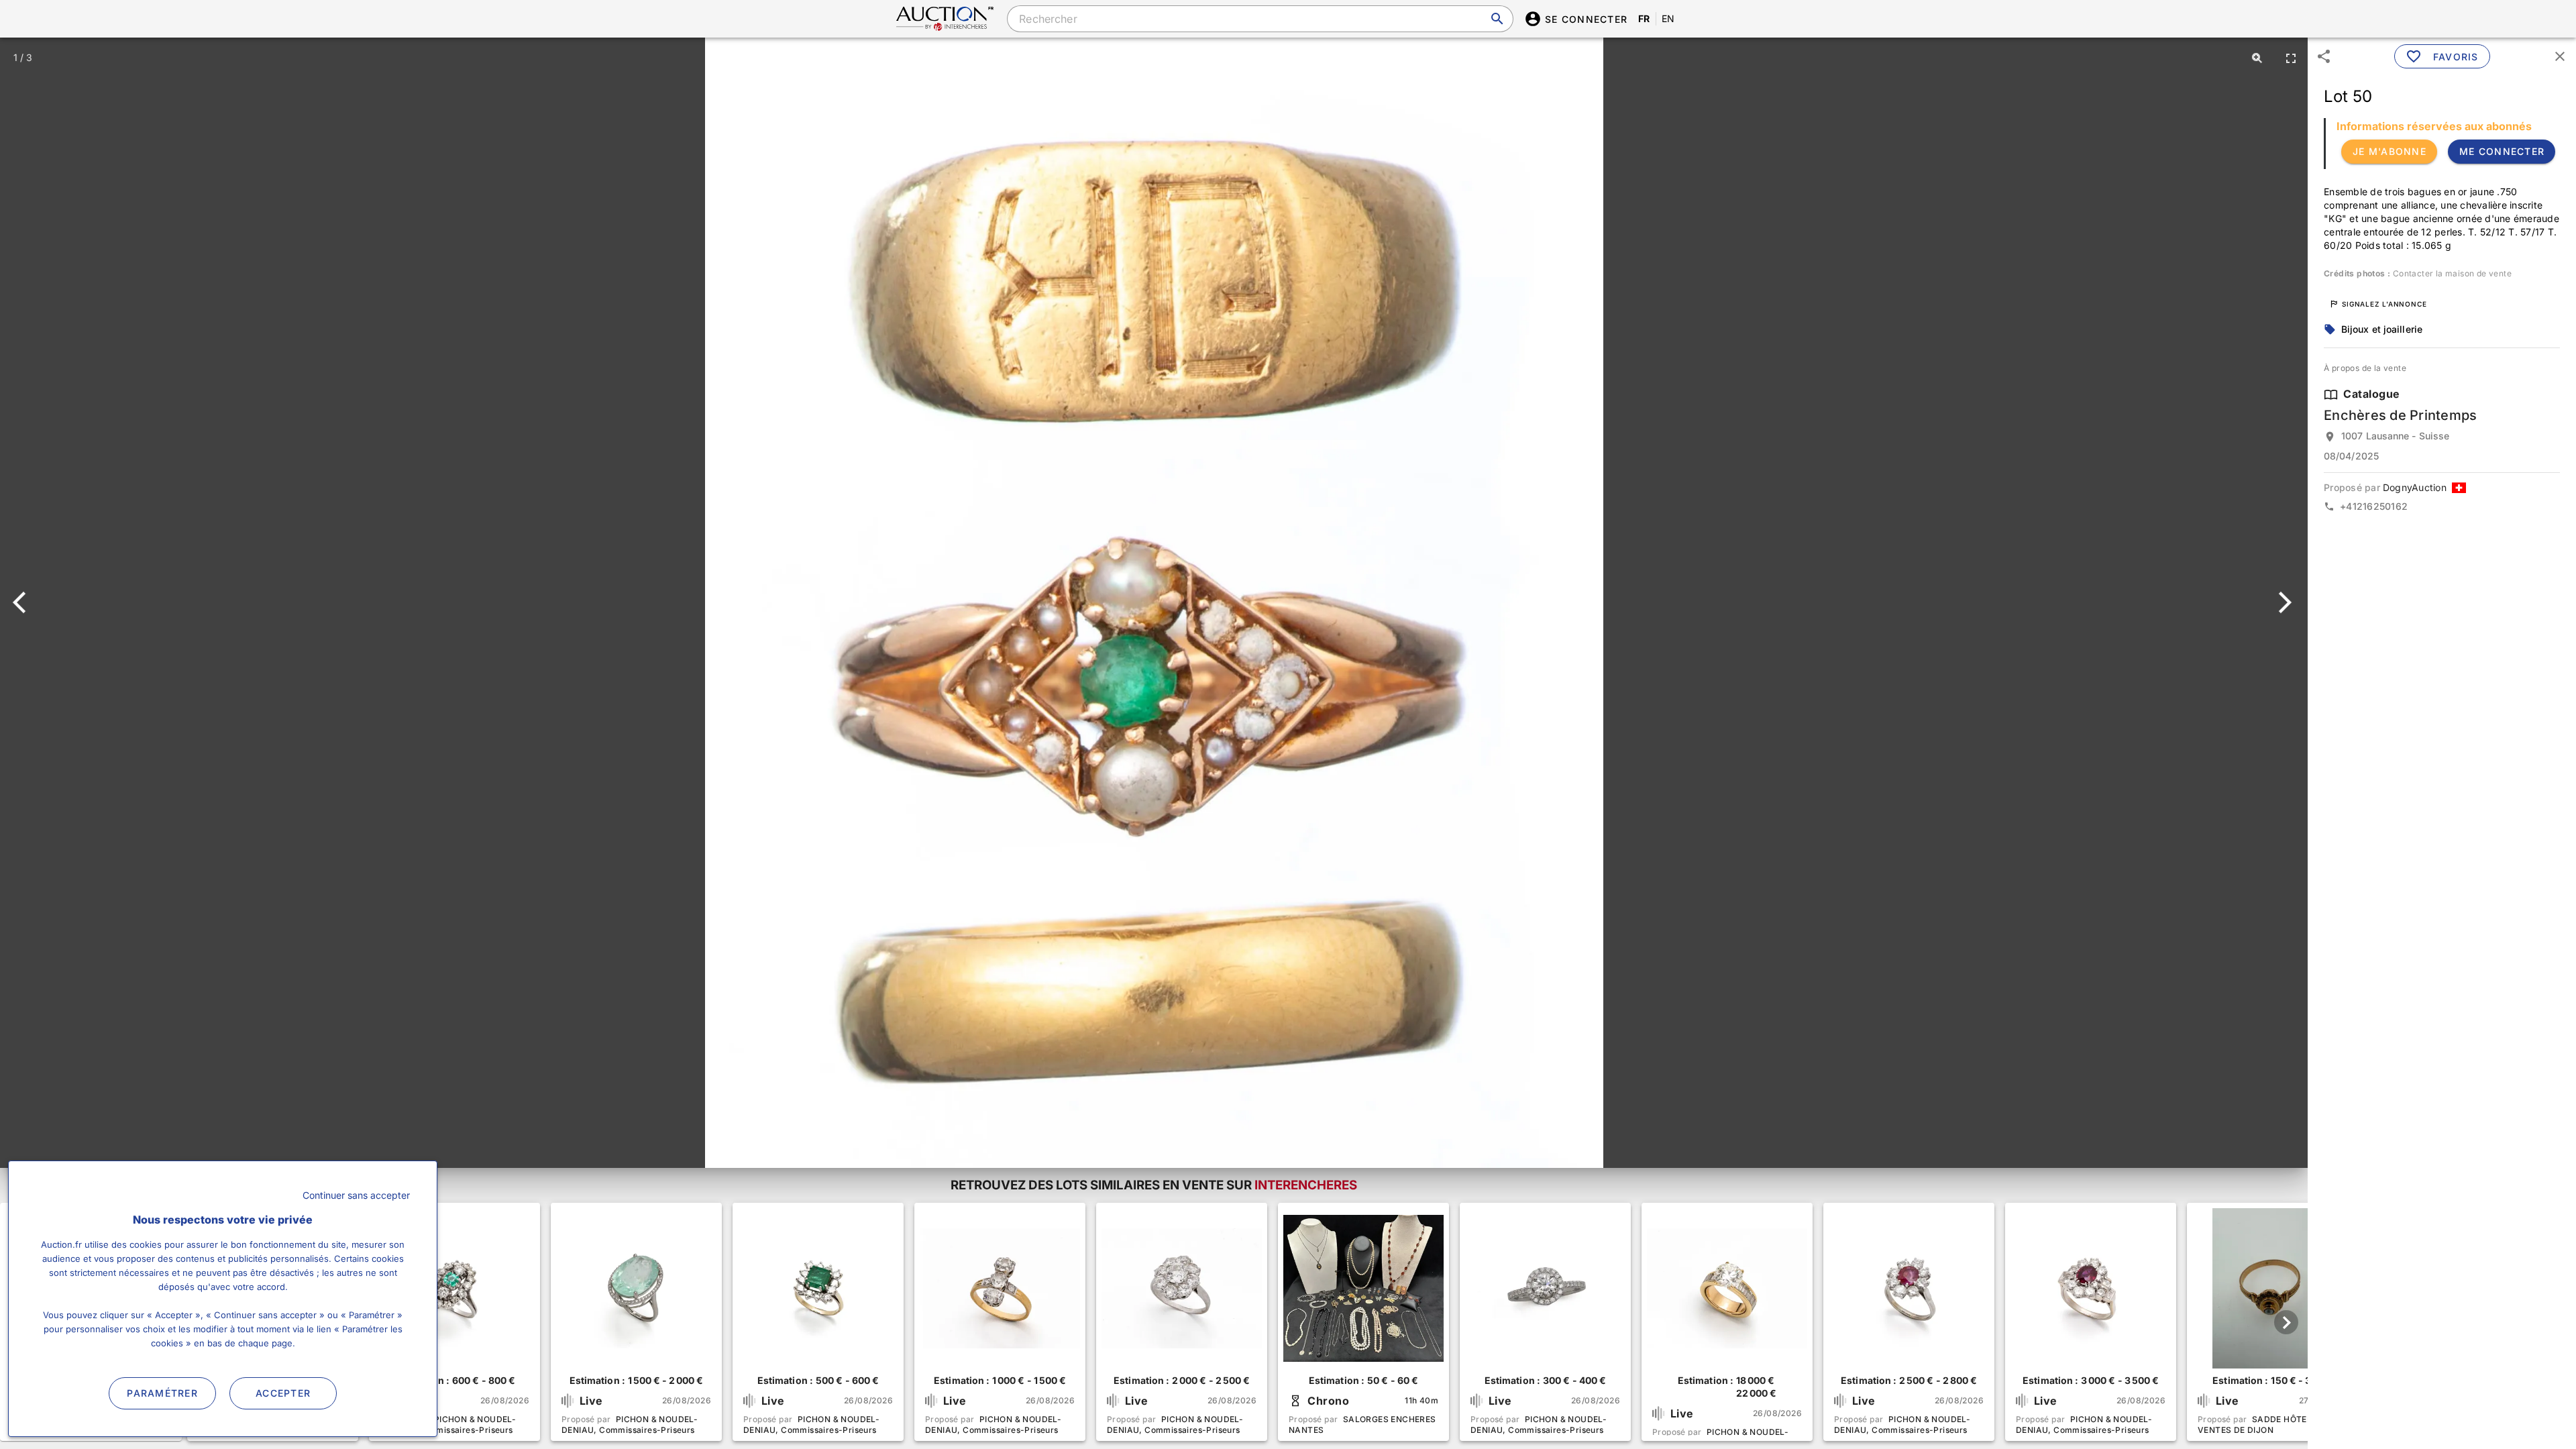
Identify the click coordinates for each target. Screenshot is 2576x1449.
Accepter (283, 1393)
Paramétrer (162, 1393)
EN (1668, 18)
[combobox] (1260, 19)
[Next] (2283, 602)
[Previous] (25, 602)
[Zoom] (2257, 58)
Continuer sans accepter (356, 1195)
